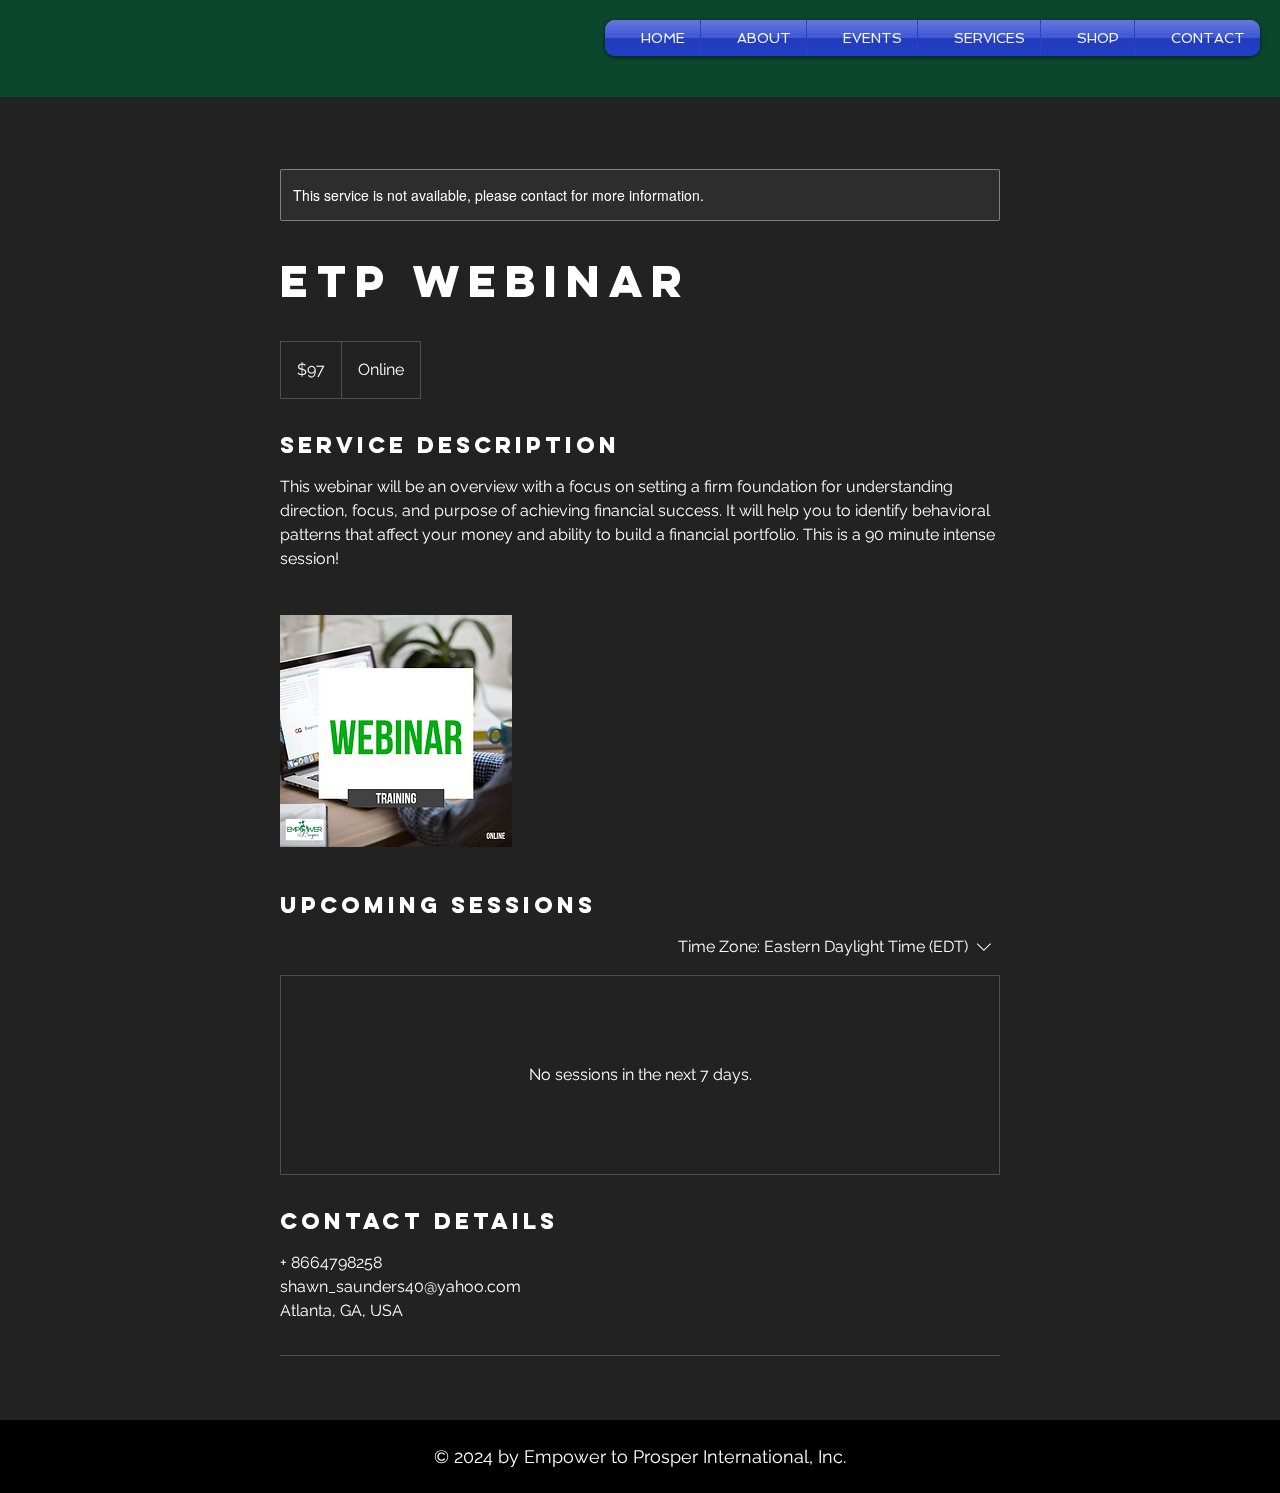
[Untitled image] (396, 731)
